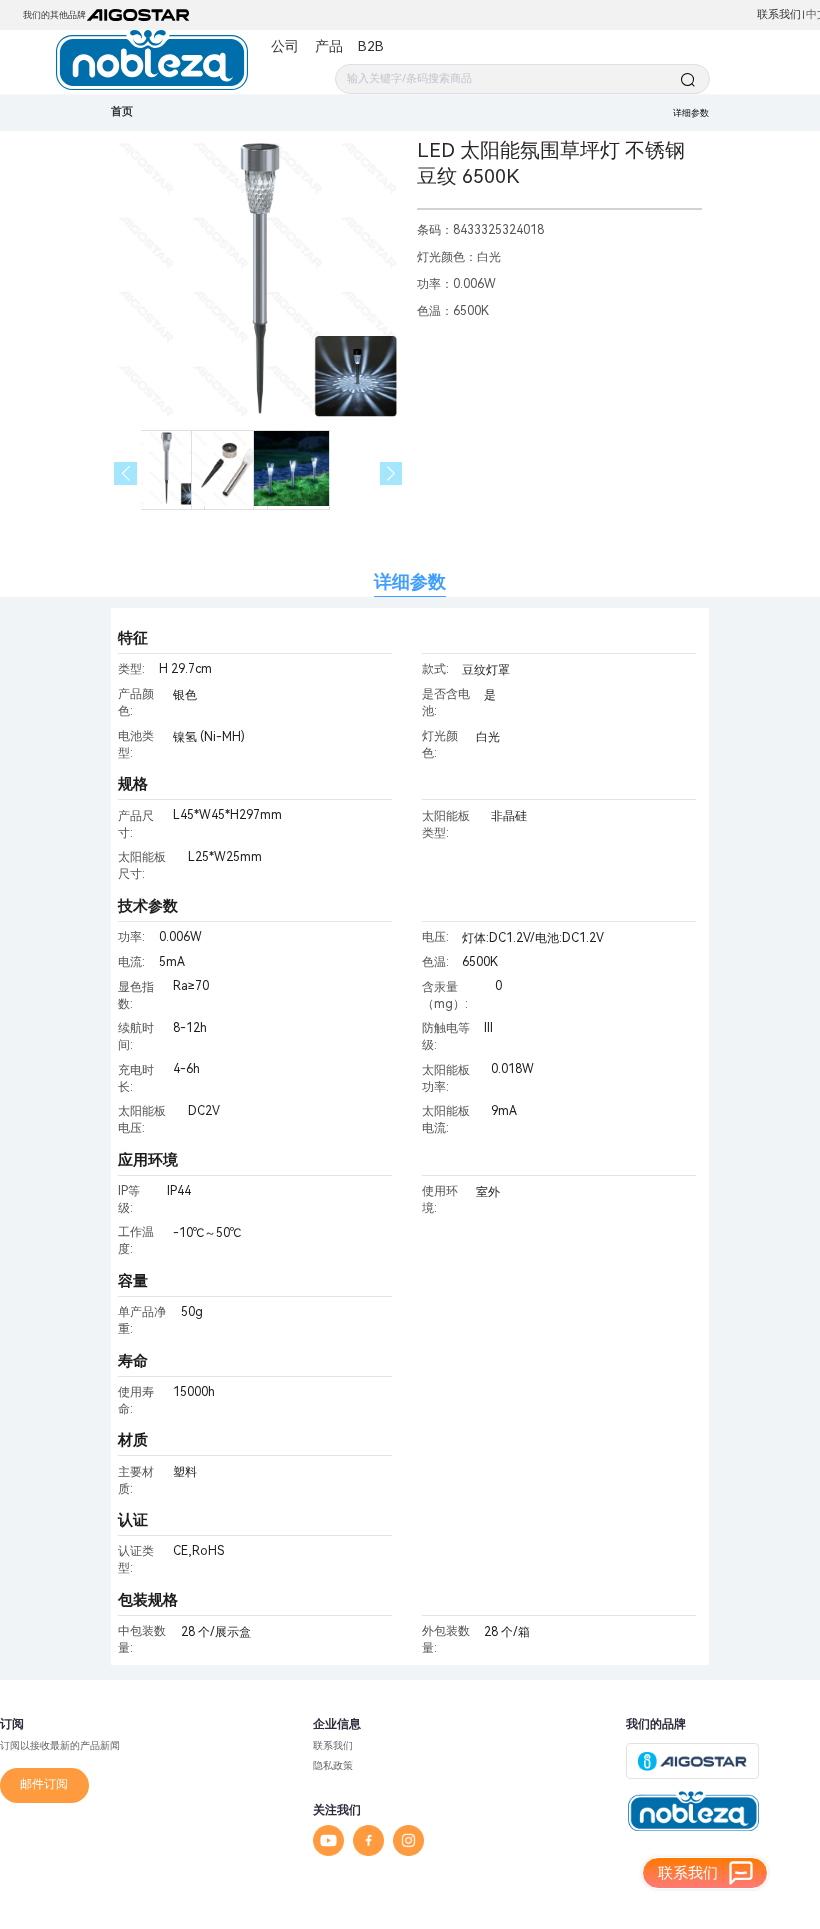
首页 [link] (122, 111)
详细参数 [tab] (410, 581)
